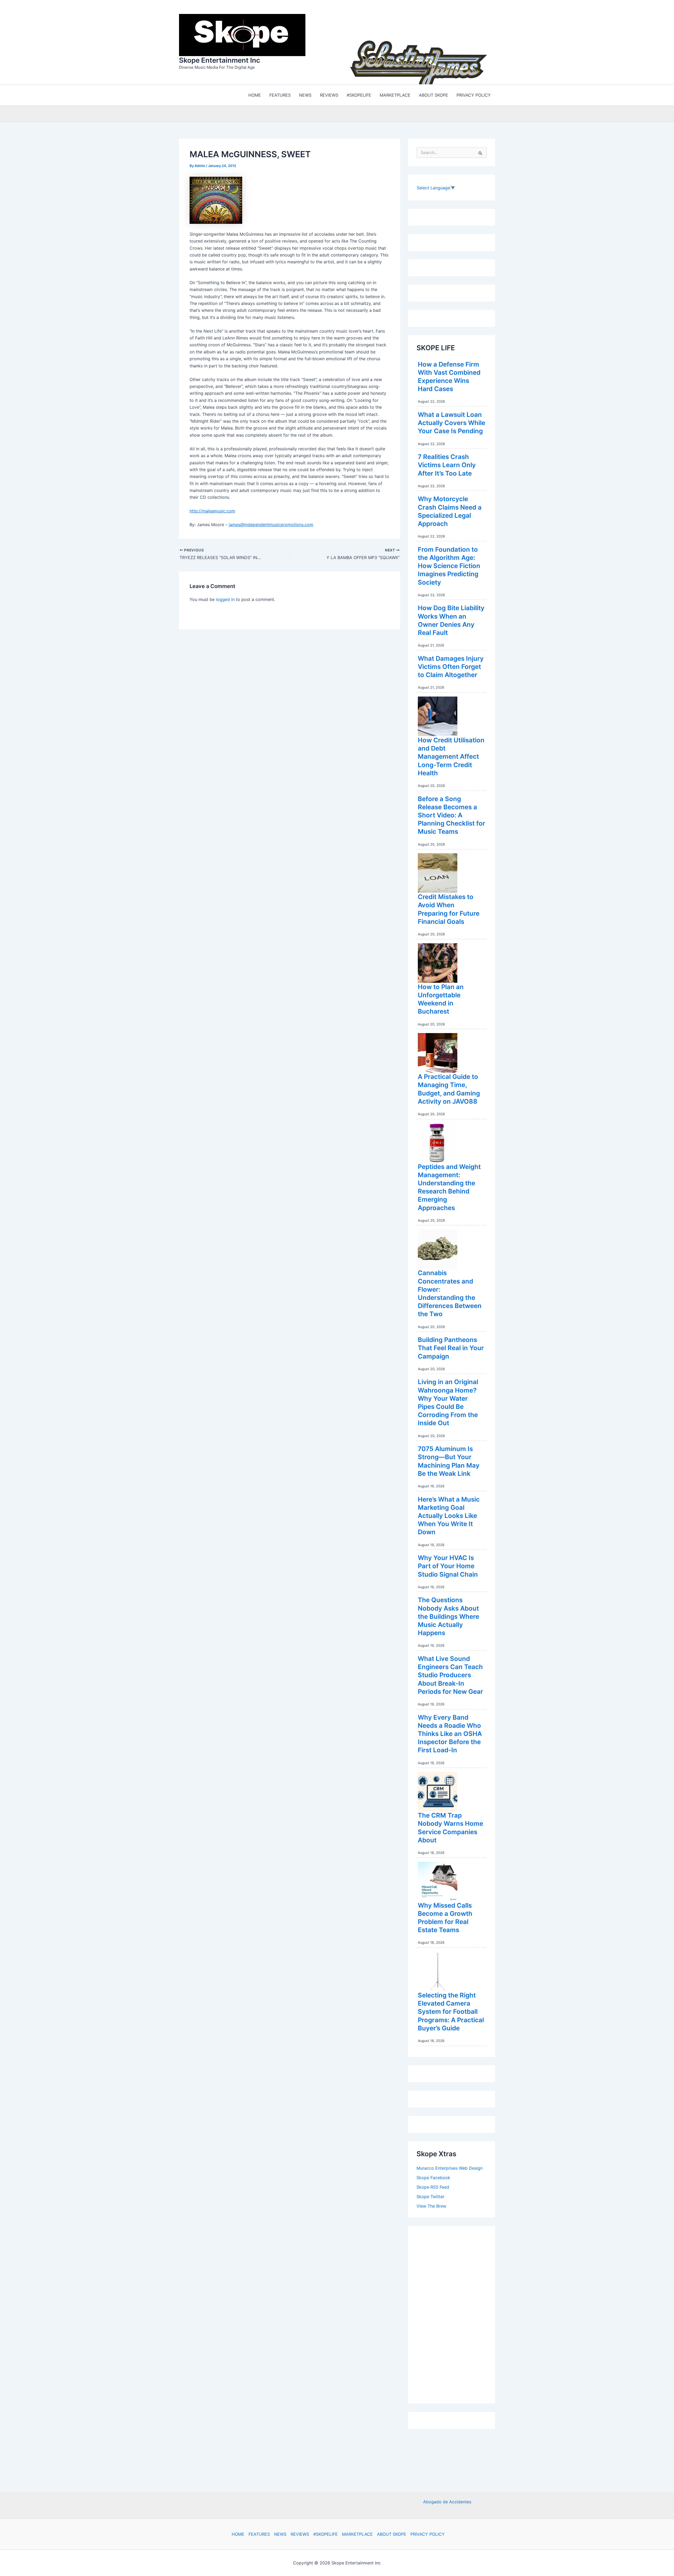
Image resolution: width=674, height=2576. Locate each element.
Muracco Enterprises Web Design (450, 2167)
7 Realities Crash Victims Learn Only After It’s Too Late (447, 464)
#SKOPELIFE (326, 2534)
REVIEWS (300, 2534)
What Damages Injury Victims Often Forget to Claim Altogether (451, 665)
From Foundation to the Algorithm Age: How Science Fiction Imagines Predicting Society (449, 565)
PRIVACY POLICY (428, 2534)
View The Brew (431, 2205)
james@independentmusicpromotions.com (271, 523)
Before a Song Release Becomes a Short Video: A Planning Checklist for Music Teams (452, 814)
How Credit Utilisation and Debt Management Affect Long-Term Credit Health (451, 755)
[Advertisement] (456, 2312)
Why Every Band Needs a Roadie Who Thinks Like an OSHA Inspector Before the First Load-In (450, 1733)
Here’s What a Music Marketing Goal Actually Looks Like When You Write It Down (449, 1514)
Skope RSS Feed (433, 2186)
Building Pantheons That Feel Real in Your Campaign (451, 1347)
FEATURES (259, 2534)
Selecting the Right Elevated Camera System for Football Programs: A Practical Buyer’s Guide (451, 2010)
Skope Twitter (430, 2195)
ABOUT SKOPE (392, 2534)
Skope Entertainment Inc (220, 59)
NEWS (280, 2534)
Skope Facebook (433, 2176)
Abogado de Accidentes (447, 2502)
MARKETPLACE (357, 2534)
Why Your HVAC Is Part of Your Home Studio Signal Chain (448, 1565)
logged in (225, 598)
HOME (238, 2534)
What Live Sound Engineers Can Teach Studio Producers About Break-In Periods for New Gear (450, 1674)
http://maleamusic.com (212, 510)
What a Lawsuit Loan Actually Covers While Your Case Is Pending (452, 421)
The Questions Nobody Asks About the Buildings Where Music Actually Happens (448, 1615)
